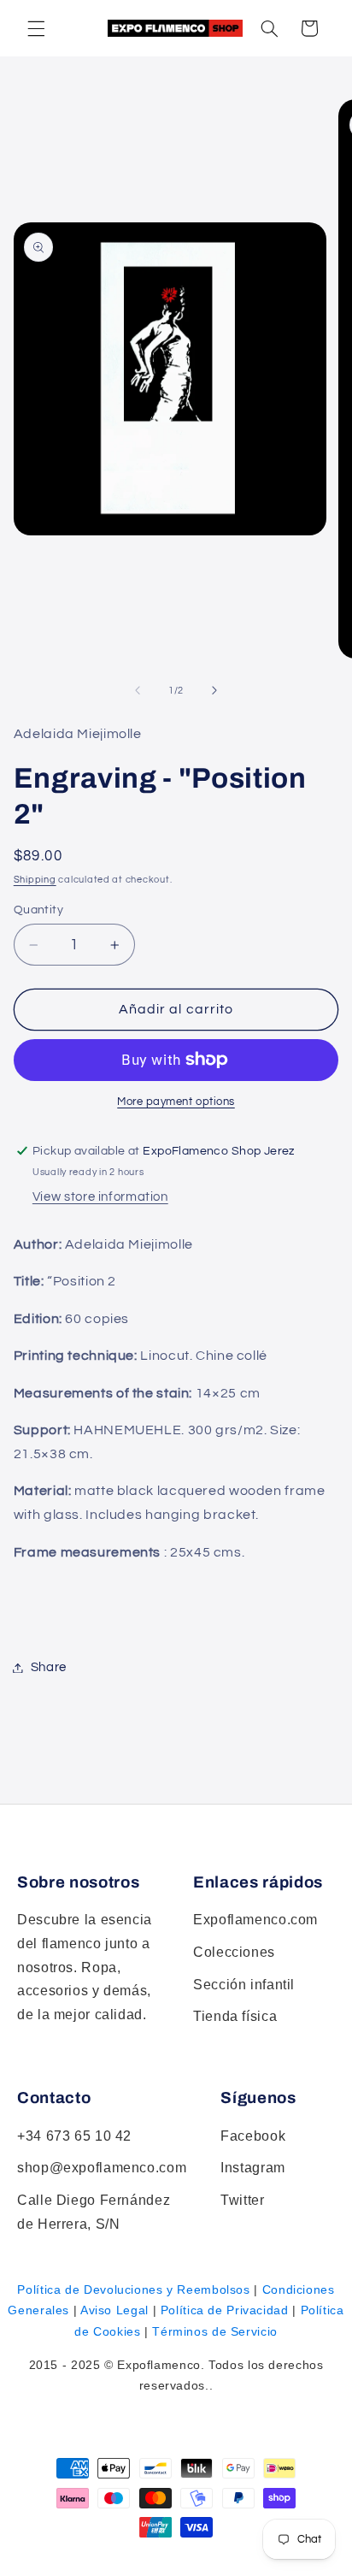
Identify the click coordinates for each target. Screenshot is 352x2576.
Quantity (38, 910)
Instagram (253, 2168)
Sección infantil (244, 1985)
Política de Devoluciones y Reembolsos (133, 2289)
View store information (100, 1197)
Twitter (242, 2200)
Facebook (253, 2136)
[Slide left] (138, 690)
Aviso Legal (114, 2310)
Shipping (35, 880)
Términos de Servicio (215, 2331)
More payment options (176, 1102)
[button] (269, 28)
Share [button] (49, 1667)
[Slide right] (214, 690)
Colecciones (234, 1952)
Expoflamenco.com (255, 1920)
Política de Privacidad (225, 2310)
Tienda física (235, 2016)
